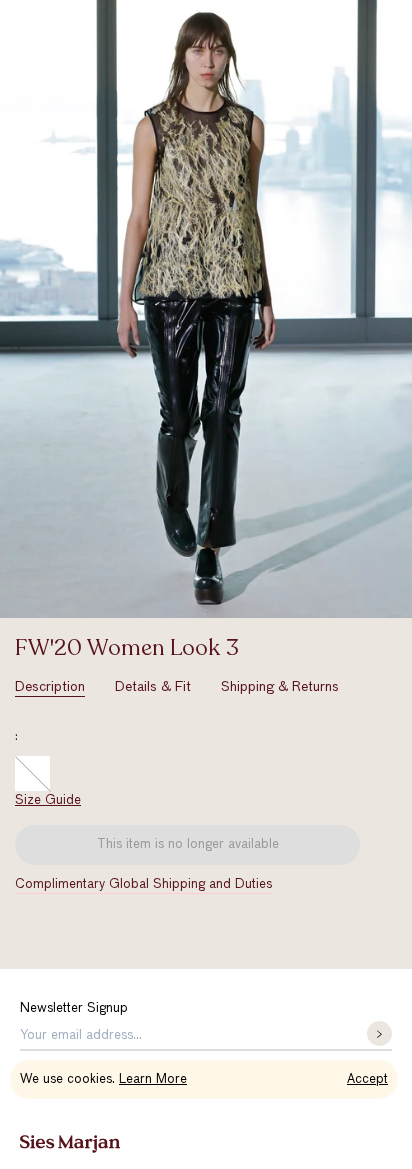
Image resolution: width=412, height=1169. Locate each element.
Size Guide (48, 800)
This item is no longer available (188, 844)
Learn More (153, 1079)
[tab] (50, 687)
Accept (367, 1079)
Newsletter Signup (74, 1008)
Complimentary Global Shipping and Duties (143, 884)
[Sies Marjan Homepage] (70, 1144)
